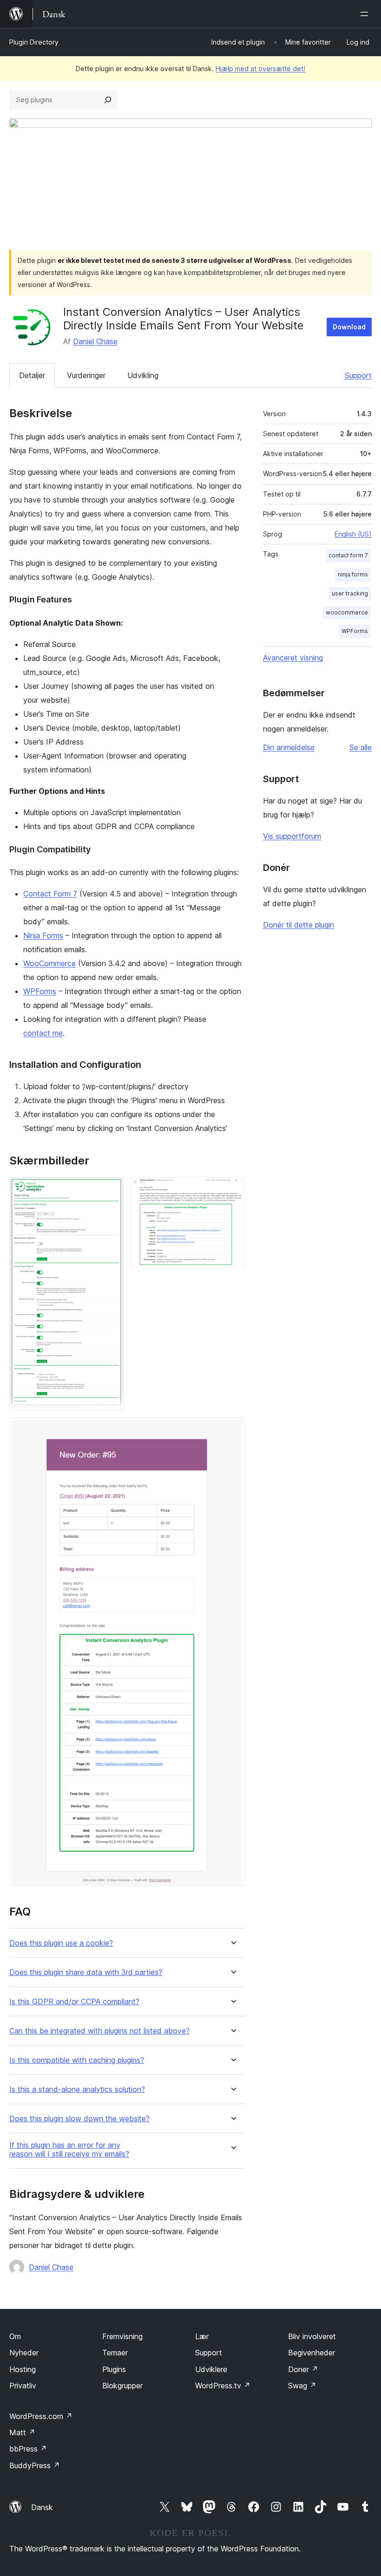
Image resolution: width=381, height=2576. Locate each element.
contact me (43, 1033)
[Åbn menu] (366, 14)
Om (15, 2336)
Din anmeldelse (289, 747)
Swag (302, 2386)
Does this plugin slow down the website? (79, 2119)
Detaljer (32, 375)
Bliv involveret (312, 2336)
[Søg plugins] (108, 100)
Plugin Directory (34, 42)
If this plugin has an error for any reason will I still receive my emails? (69, 2150)
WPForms (40, 991)
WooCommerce (49, 963)
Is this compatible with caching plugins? (77, 2060)
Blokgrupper (122, 2386)
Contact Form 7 (50, 894)
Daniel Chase (95, 341)
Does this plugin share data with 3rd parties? (86, 1972)
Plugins (114, 2369)
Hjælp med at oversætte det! (260, 69)
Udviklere (211, 2369)
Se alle (361, 747)
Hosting (23, 2369)
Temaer (115, 2353)
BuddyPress (35, 2465)
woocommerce (347, 612)
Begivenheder (312, 2353)
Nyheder (24, 2353)
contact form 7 (348, 555)
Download (349, 327)
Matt (22, 2432)
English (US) (353, 534)
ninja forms (353, 574)
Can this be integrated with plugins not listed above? (99, 2031)
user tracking (350, 593)
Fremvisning (122, 2336)
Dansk (42, 2507)
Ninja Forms (43, 935)
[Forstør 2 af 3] (232, 1190)
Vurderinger (86, 375)
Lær (202, 2336)
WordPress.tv (223, 2386)
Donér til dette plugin (299, 925)
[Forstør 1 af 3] (111, 1190)
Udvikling (143, 375)
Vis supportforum (292, 836)
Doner (303, 2369)
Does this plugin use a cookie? (61, 1943)
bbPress (28, 2449)
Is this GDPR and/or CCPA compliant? (74, 2002)
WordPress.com (41, 2416)
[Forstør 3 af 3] (232, 1430)
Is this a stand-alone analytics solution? (77, 2089)
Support (358, 375)
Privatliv (23, 2386)
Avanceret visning (293, 658)
